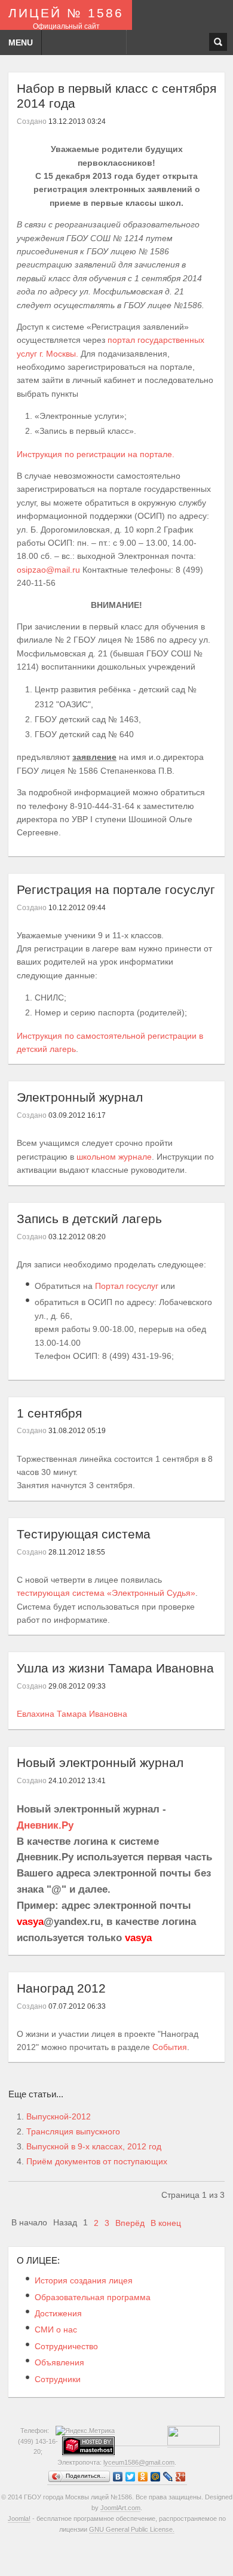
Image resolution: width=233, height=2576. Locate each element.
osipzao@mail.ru (48, 570)
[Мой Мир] (156, 2477)
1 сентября (49, 1413)
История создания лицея (84, 2280)
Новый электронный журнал (100, 1763)
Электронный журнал (80, 1097)
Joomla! (19, 2519)
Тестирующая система (84, 1534)
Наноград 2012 (61, 1988)
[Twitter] (131, 2477)
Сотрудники (58, 2379)
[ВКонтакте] (118, 2477)
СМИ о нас (56, 2329)
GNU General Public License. (132, 2529)
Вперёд (130, 2223)
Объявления (59, 2362)
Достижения (58, 2313)
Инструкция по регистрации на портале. (96, 454)
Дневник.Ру (45, 1825)
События (170, 2047)
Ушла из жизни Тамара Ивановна (115, 1668)
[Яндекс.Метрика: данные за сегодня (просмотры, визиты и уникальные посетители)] (85, 2431)
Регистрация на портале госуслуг (116, 889)
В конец (166, 2223)
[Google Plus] (181, 2477)
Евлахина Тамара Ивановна (72, 1714)
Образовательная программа (93, 2297)
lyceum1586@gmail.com (139, 2462)
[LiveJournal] (168, 2477)
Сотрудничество (66, 2346)
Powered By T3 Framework (117, 2552)
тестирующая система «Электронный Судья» (106, 1593)
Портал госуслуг (127, 1286)
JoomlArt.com (120, 2508)
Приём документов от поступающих (97, 2161)
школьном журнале (114, 1157)
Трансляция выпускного (73, 2131)
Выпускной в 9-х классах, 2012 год (94, 2146)
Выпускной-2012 (59, 2116)
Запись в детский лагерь (89, 1219)
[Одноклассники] (143, 2477)
